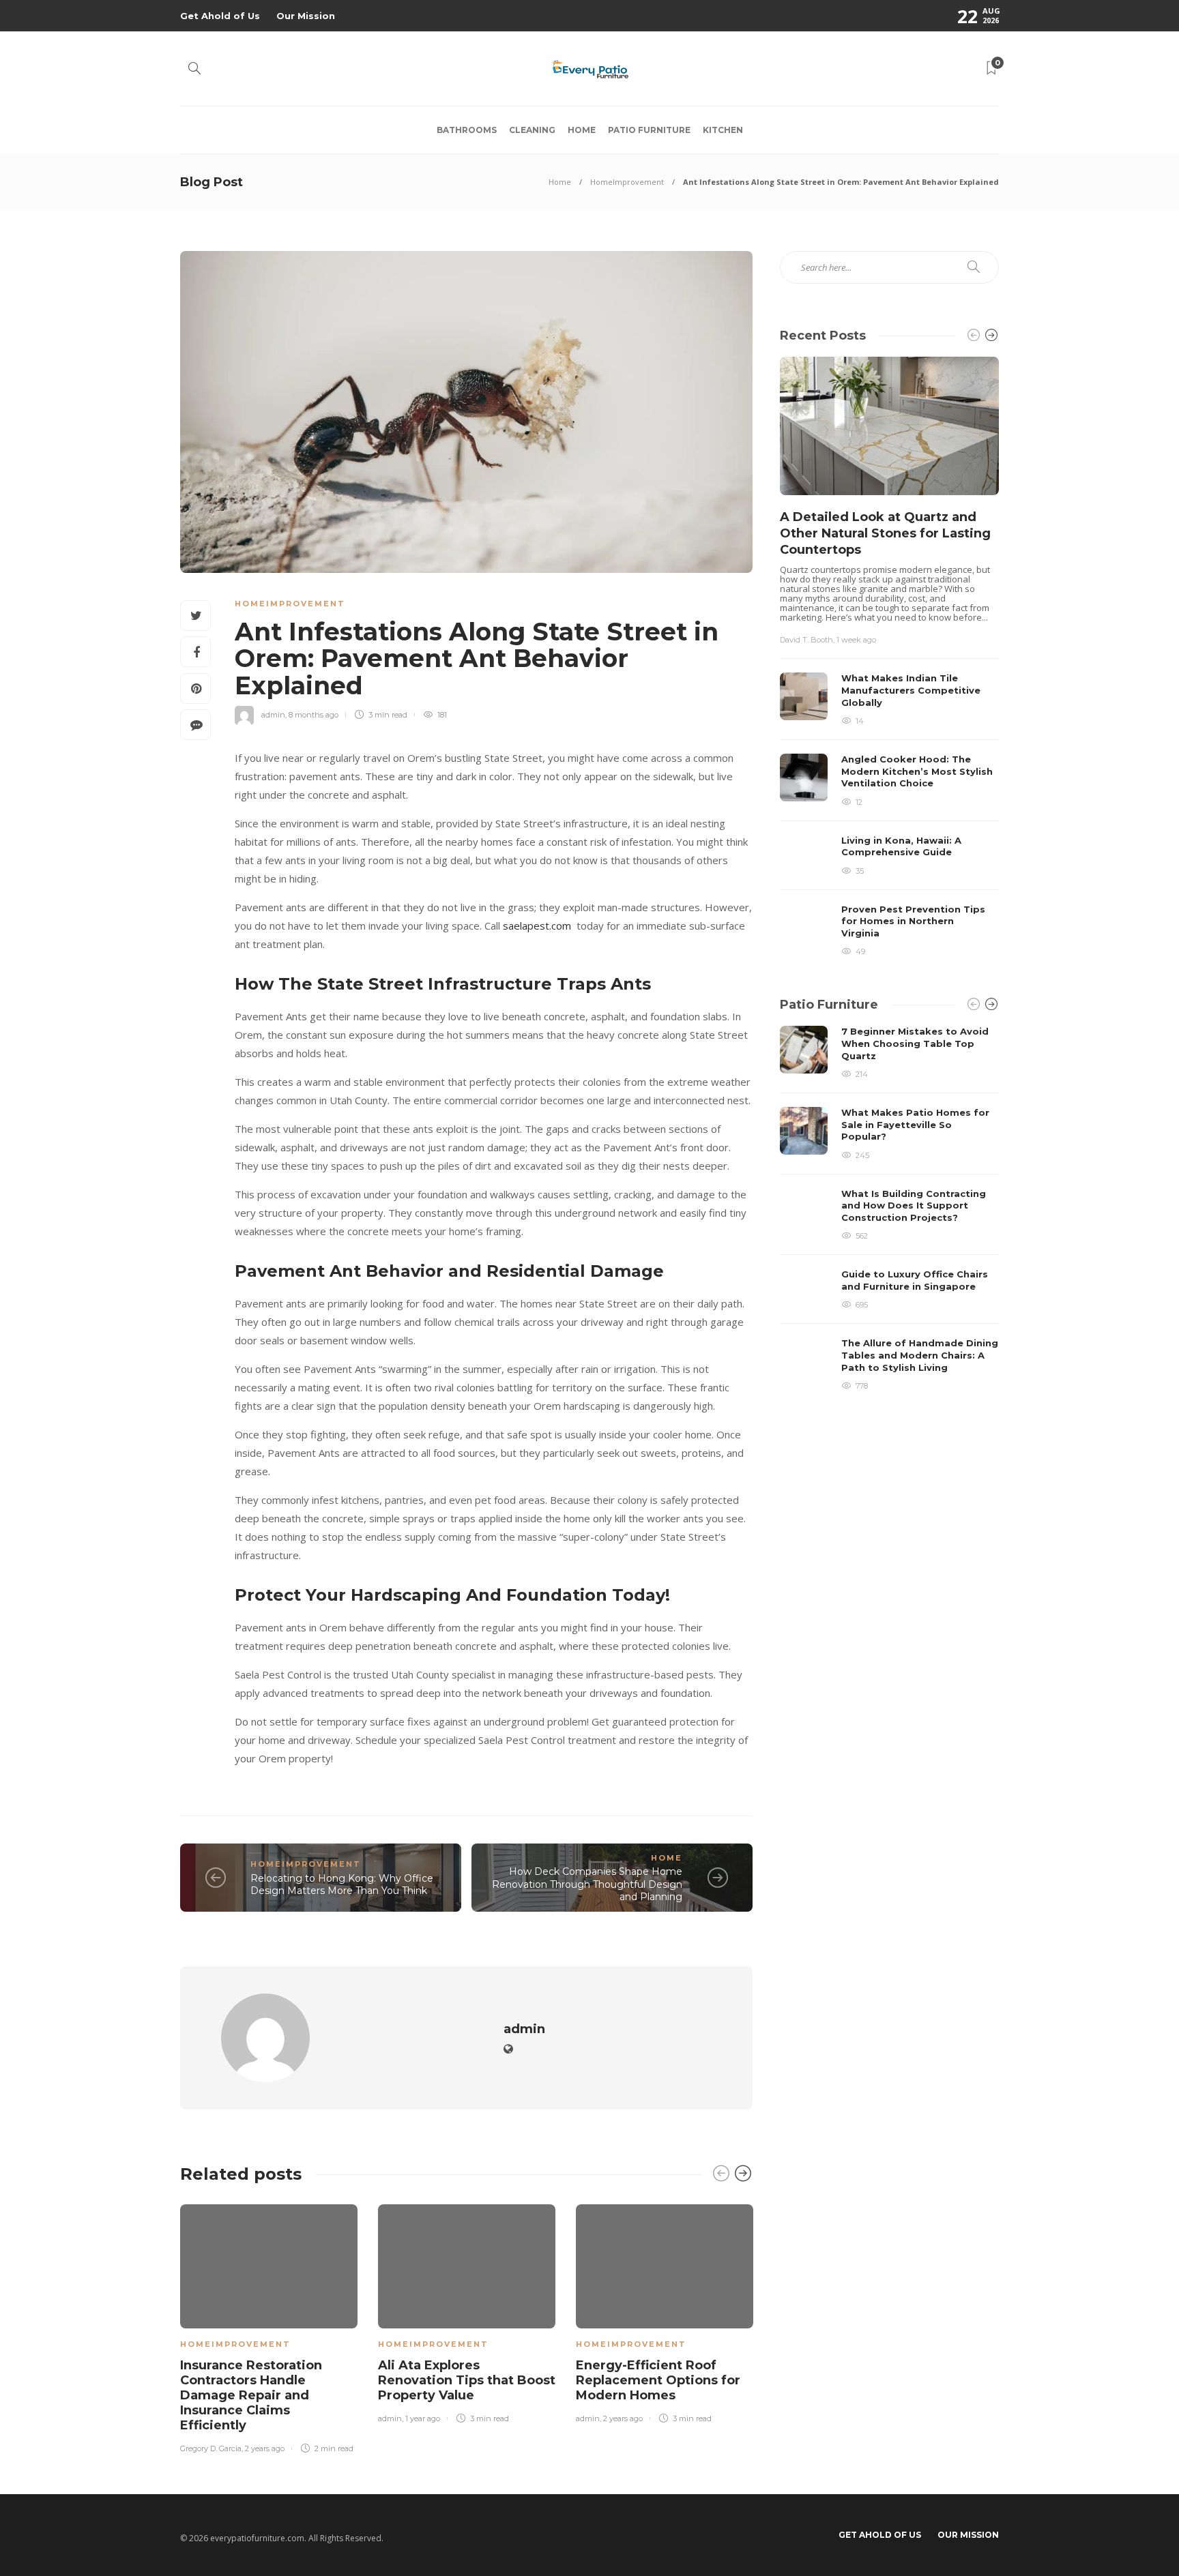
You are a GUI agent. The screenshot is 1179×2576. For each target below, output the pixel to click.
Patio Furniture (649, 130)
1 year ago (423, 2418)
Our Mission (306, 16)
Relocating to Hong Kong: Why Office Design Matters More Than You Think (342, 1885)
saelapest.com (537, 926)
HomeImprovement (627, 182)
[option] (269, 2326)
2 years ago (265, 2448)
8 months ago (314, 715)
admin (273, 715)
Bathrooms (467, 130)
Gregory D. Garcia (211, 2448)
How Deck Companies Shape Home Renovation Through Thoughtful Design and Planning (587, 1884)
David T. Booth (806, 640)
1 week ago (856, 640)
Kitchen (723, 130)
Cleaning (532, 130)
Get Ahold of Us (220, 16)
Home (582, 130)
